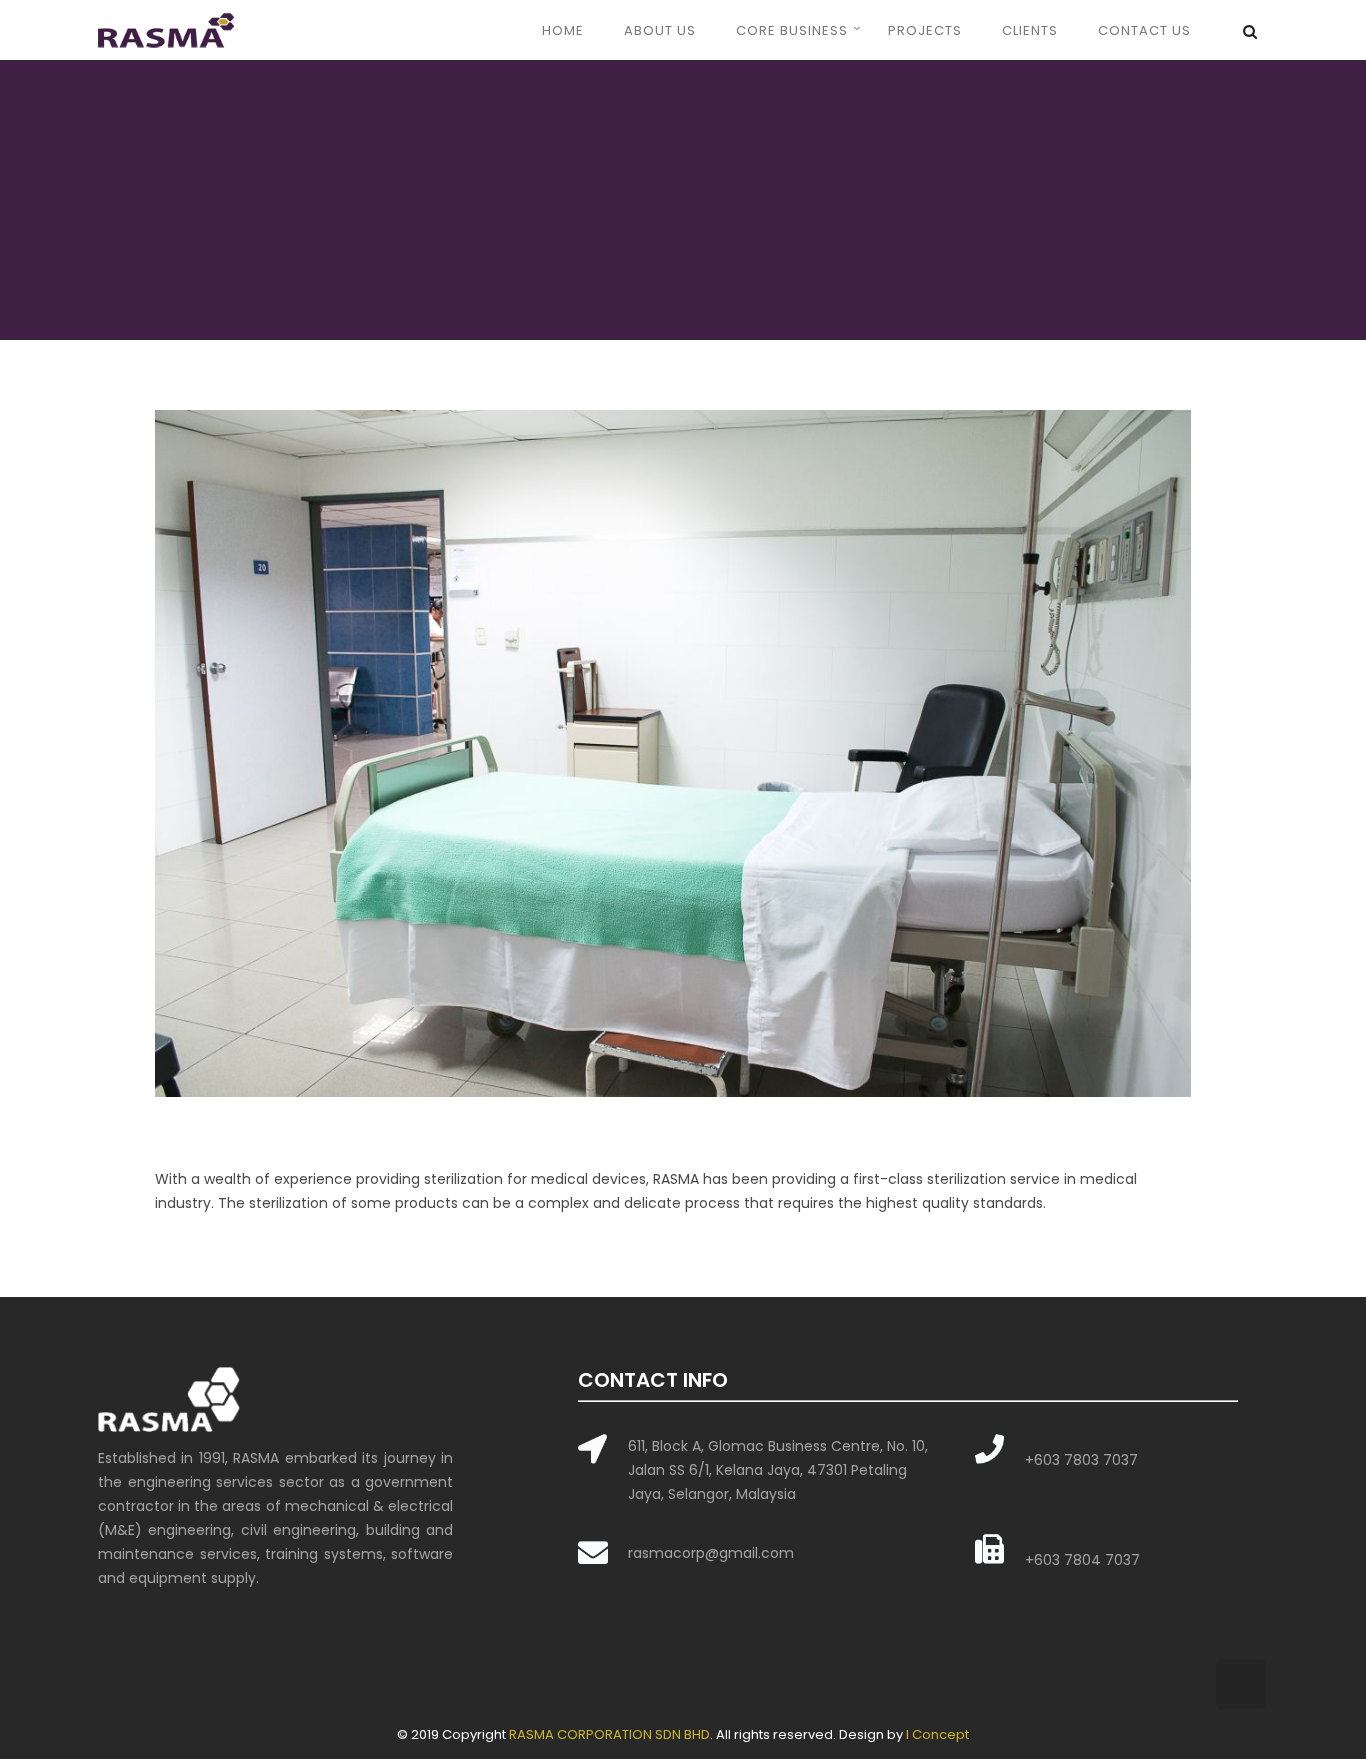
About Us (660, 30)
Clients (1030, 30)
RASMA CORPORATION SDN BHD (609, 1734)
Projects (925, 30)
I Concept (937, 1734)
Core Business (792, 30)
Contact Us (1144, 30)
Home (563, 30)
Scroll (1241, 1684)
